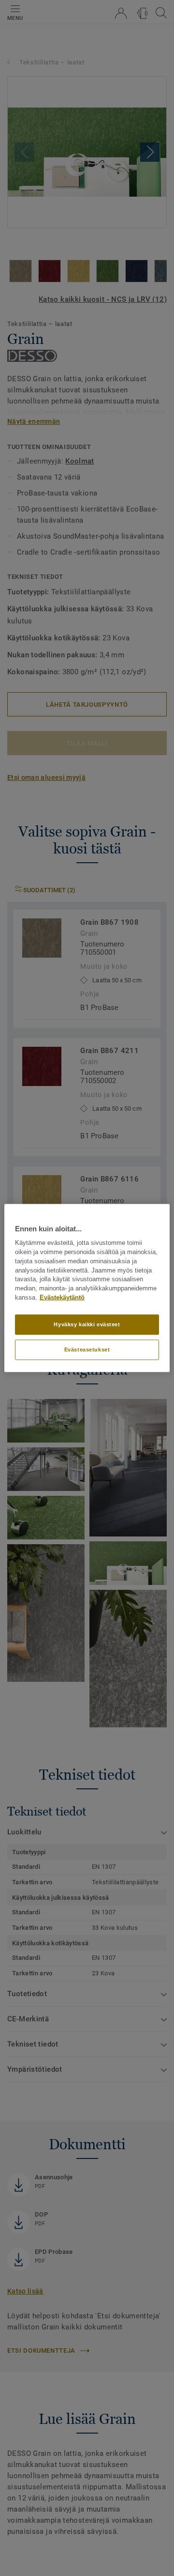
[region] (87, 1288)
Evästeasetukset (87, 1349)
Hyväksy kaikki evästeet (87, 1324)
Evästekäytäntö (62, 1298)
